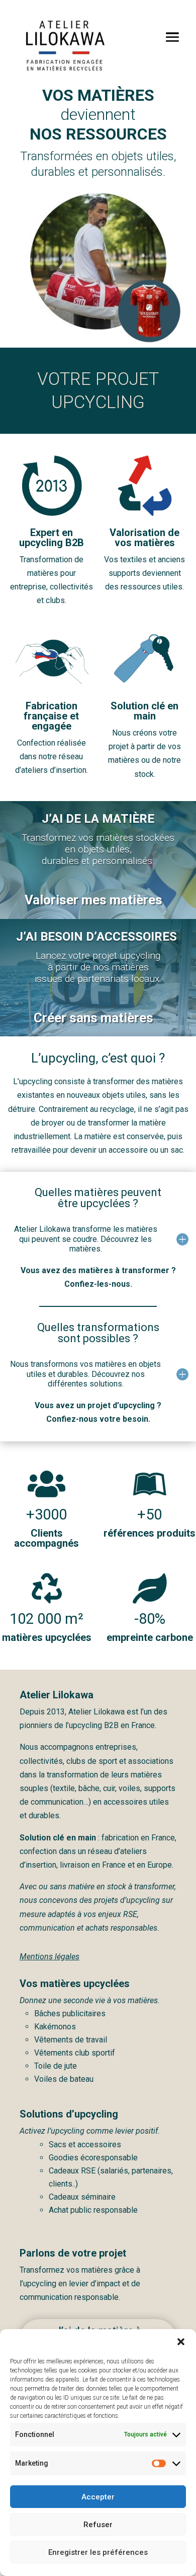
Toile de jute (56, 2066)
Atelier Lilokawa (96, 1712)
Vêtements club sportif (75, 2053)
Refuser (98, 2525)
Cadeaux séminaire (82, 2197)
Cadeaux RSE (73, 2171)
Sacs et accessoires (85, 2144)
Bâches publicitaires (70, 2013)
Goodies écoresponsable (93, 2158)
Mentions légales (50, 1957)
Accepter (98, 2497)
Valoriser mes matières (93, 900)
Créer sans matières (93, 1018)
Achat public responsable (93, 2210)
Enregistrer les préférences (98, 2552)
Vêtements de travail (71, 2040)
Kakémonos (55, 2027)
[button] (181, 2342)
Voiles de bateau (64, 2079)
